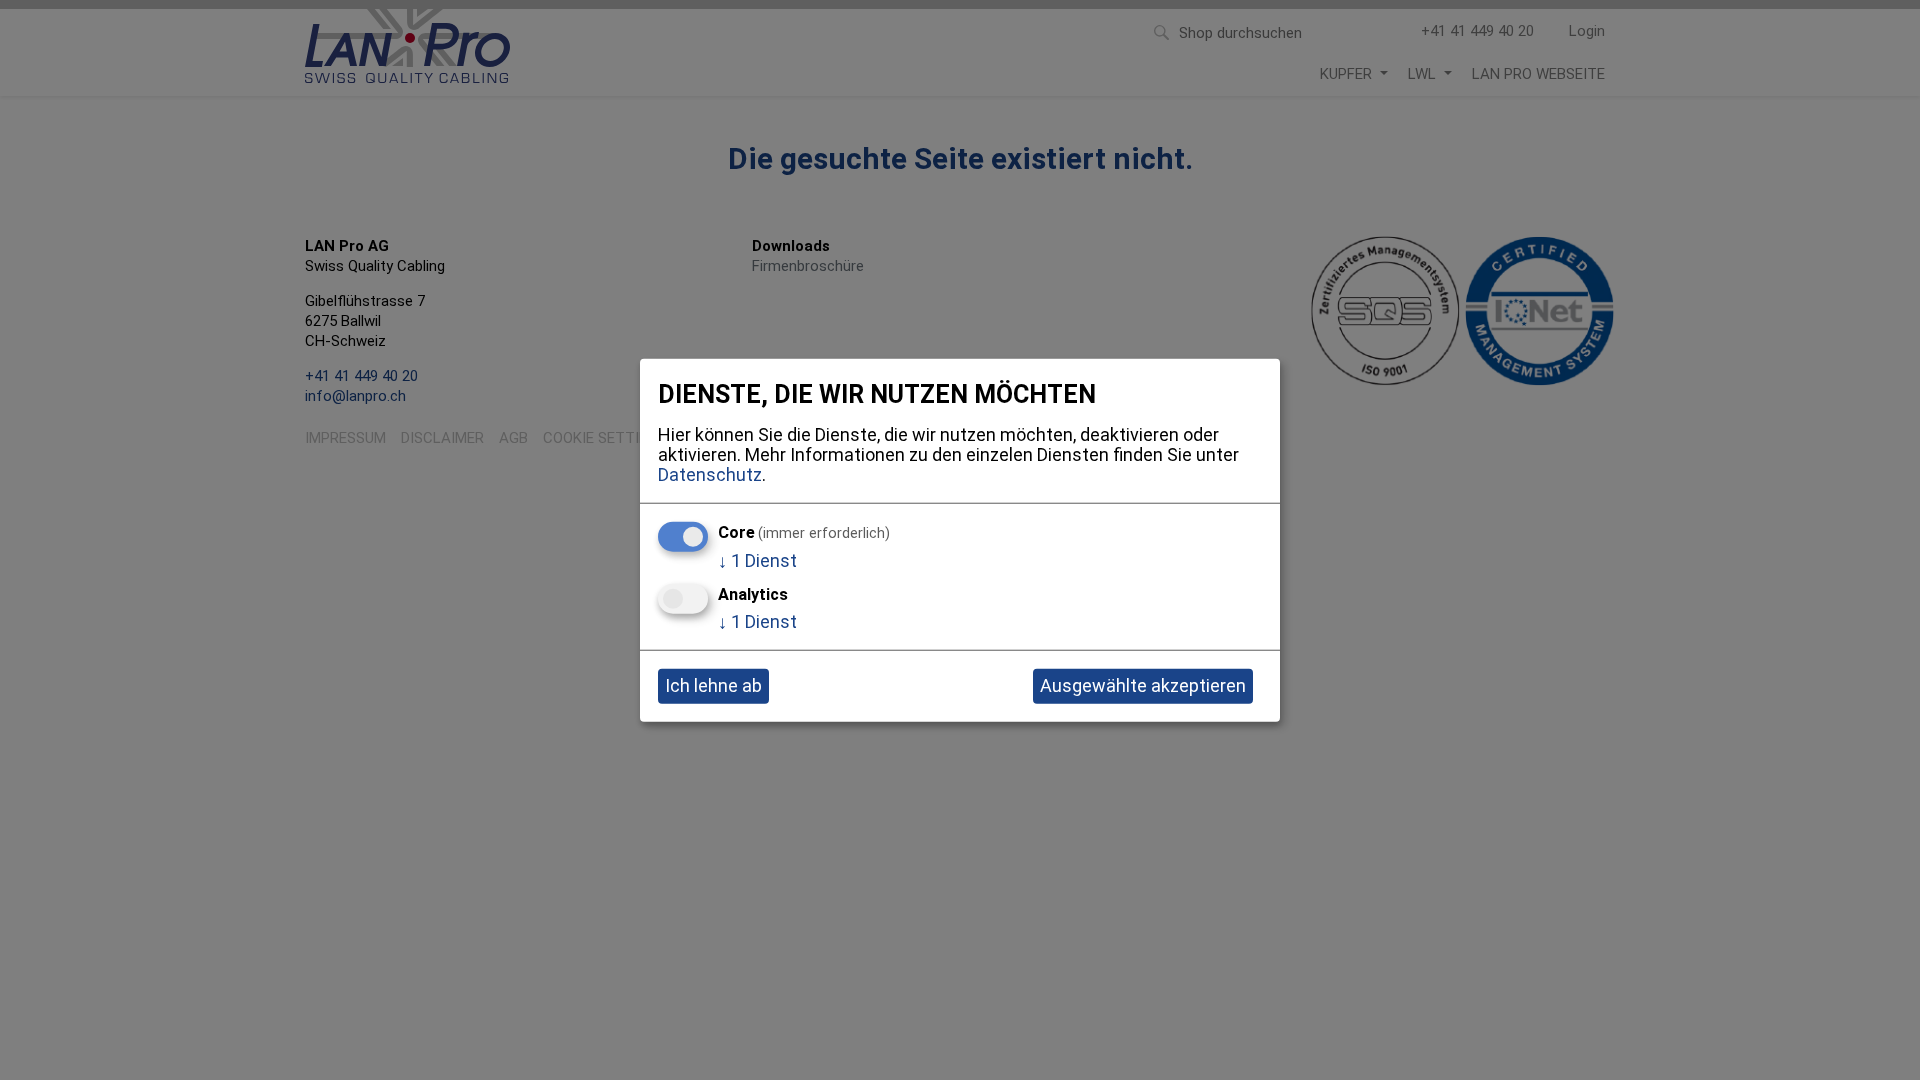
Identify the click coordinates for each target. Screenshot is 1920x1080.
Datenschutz (710, 473)
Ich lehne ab (713, 685)
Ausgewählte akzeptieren (1143, 685)
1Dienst (757, 560)
